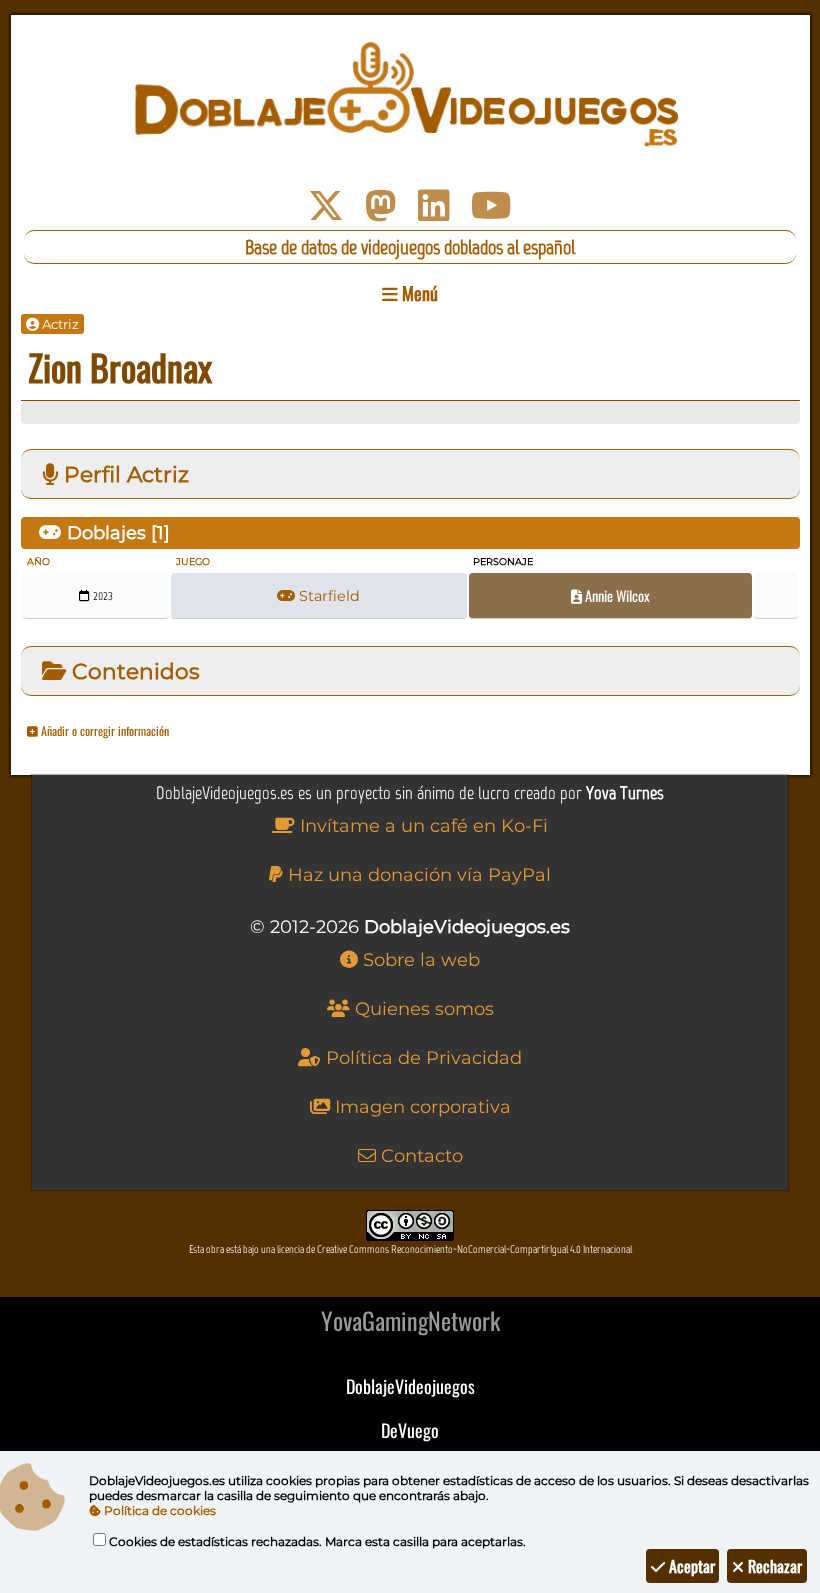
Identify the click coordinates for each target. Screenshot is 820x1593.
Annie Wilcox (616, 595)
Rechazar (773, 1566)
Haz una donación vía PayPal (417, 875)
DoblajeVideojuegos (410, 1386)
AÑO (38, 561)
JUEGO (193, 561)
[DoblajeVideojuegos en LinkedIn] (434, 206)
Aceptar (690, 1566)
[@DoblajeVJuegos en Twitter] (326, 206)
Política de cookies (158, 1510)
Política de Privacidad (421, 1058)
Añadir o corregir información (103, 730)
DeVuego (410, 1430)
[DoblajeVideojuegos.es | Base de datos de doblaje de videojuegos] (410, 95)
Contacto (419, 1156)
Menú (418, 293)
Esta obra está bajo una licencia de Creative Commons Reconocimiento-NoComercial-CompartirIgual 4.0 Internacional (410, 1249)
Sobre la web (419, 960)
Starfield (327, 596)
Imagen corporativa (420, 1107)
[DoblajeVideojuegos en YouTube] (491, 206)
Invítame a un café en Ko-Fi (421, 826)
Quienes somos (422, 1009)
